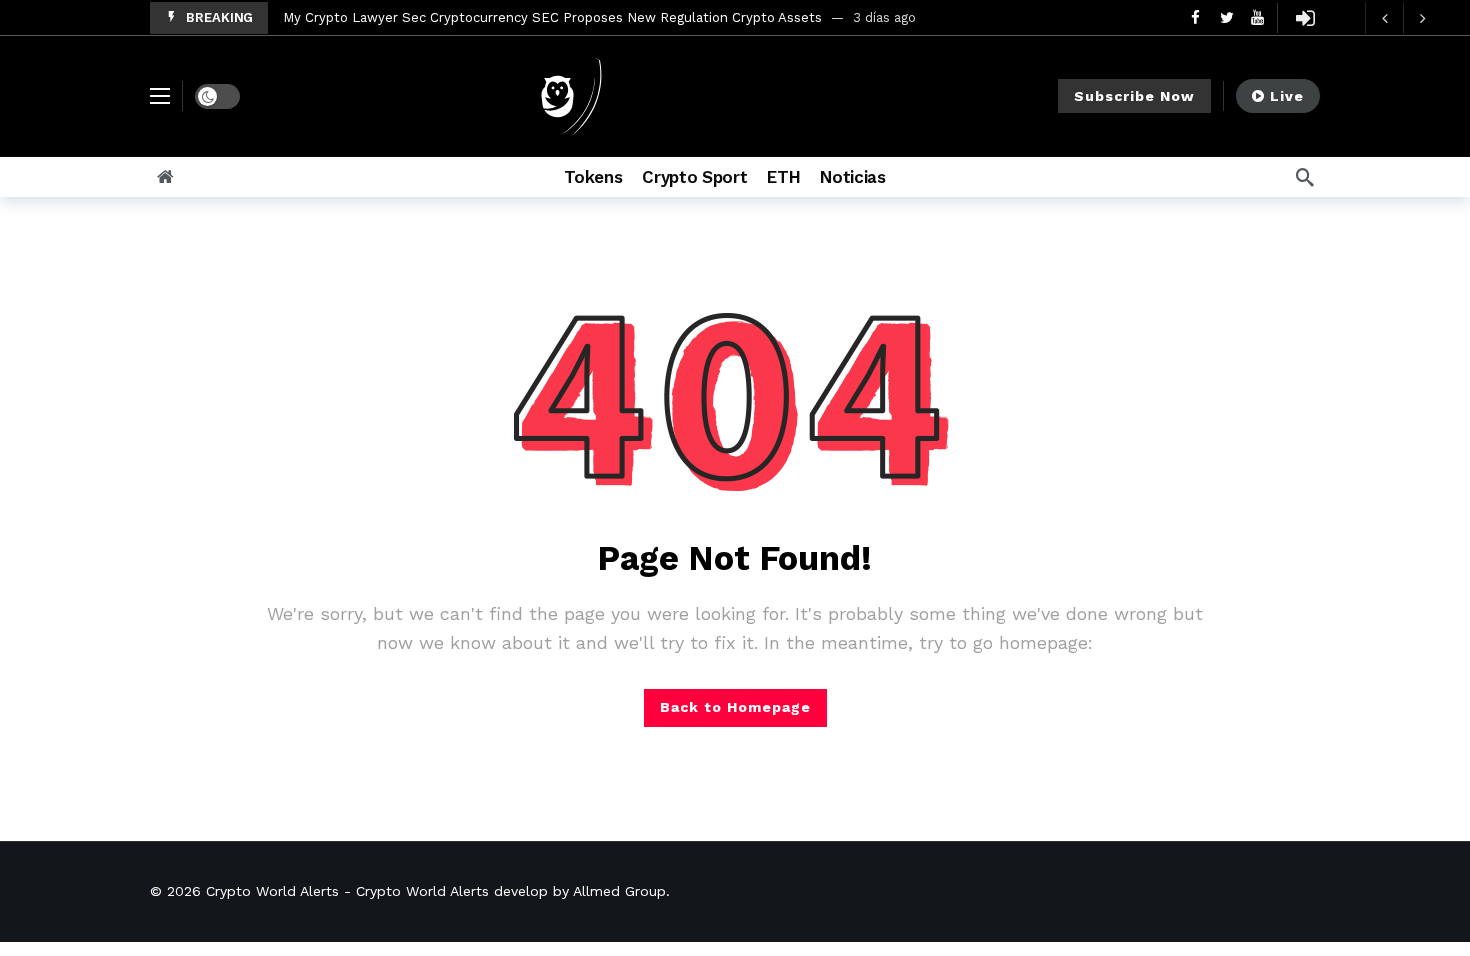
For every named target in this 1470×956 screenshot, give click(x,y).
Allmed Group (619, 891)
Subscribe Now (1134, 96)
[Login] (1305, 18)
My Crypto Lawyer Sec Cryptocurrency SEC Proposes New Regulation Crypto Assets (552, 17)
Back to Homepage (735, 707)
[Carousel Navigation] (1403, 18)
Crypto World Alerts (272, 891)
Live (1287, 96)
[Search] (1305, 177)
